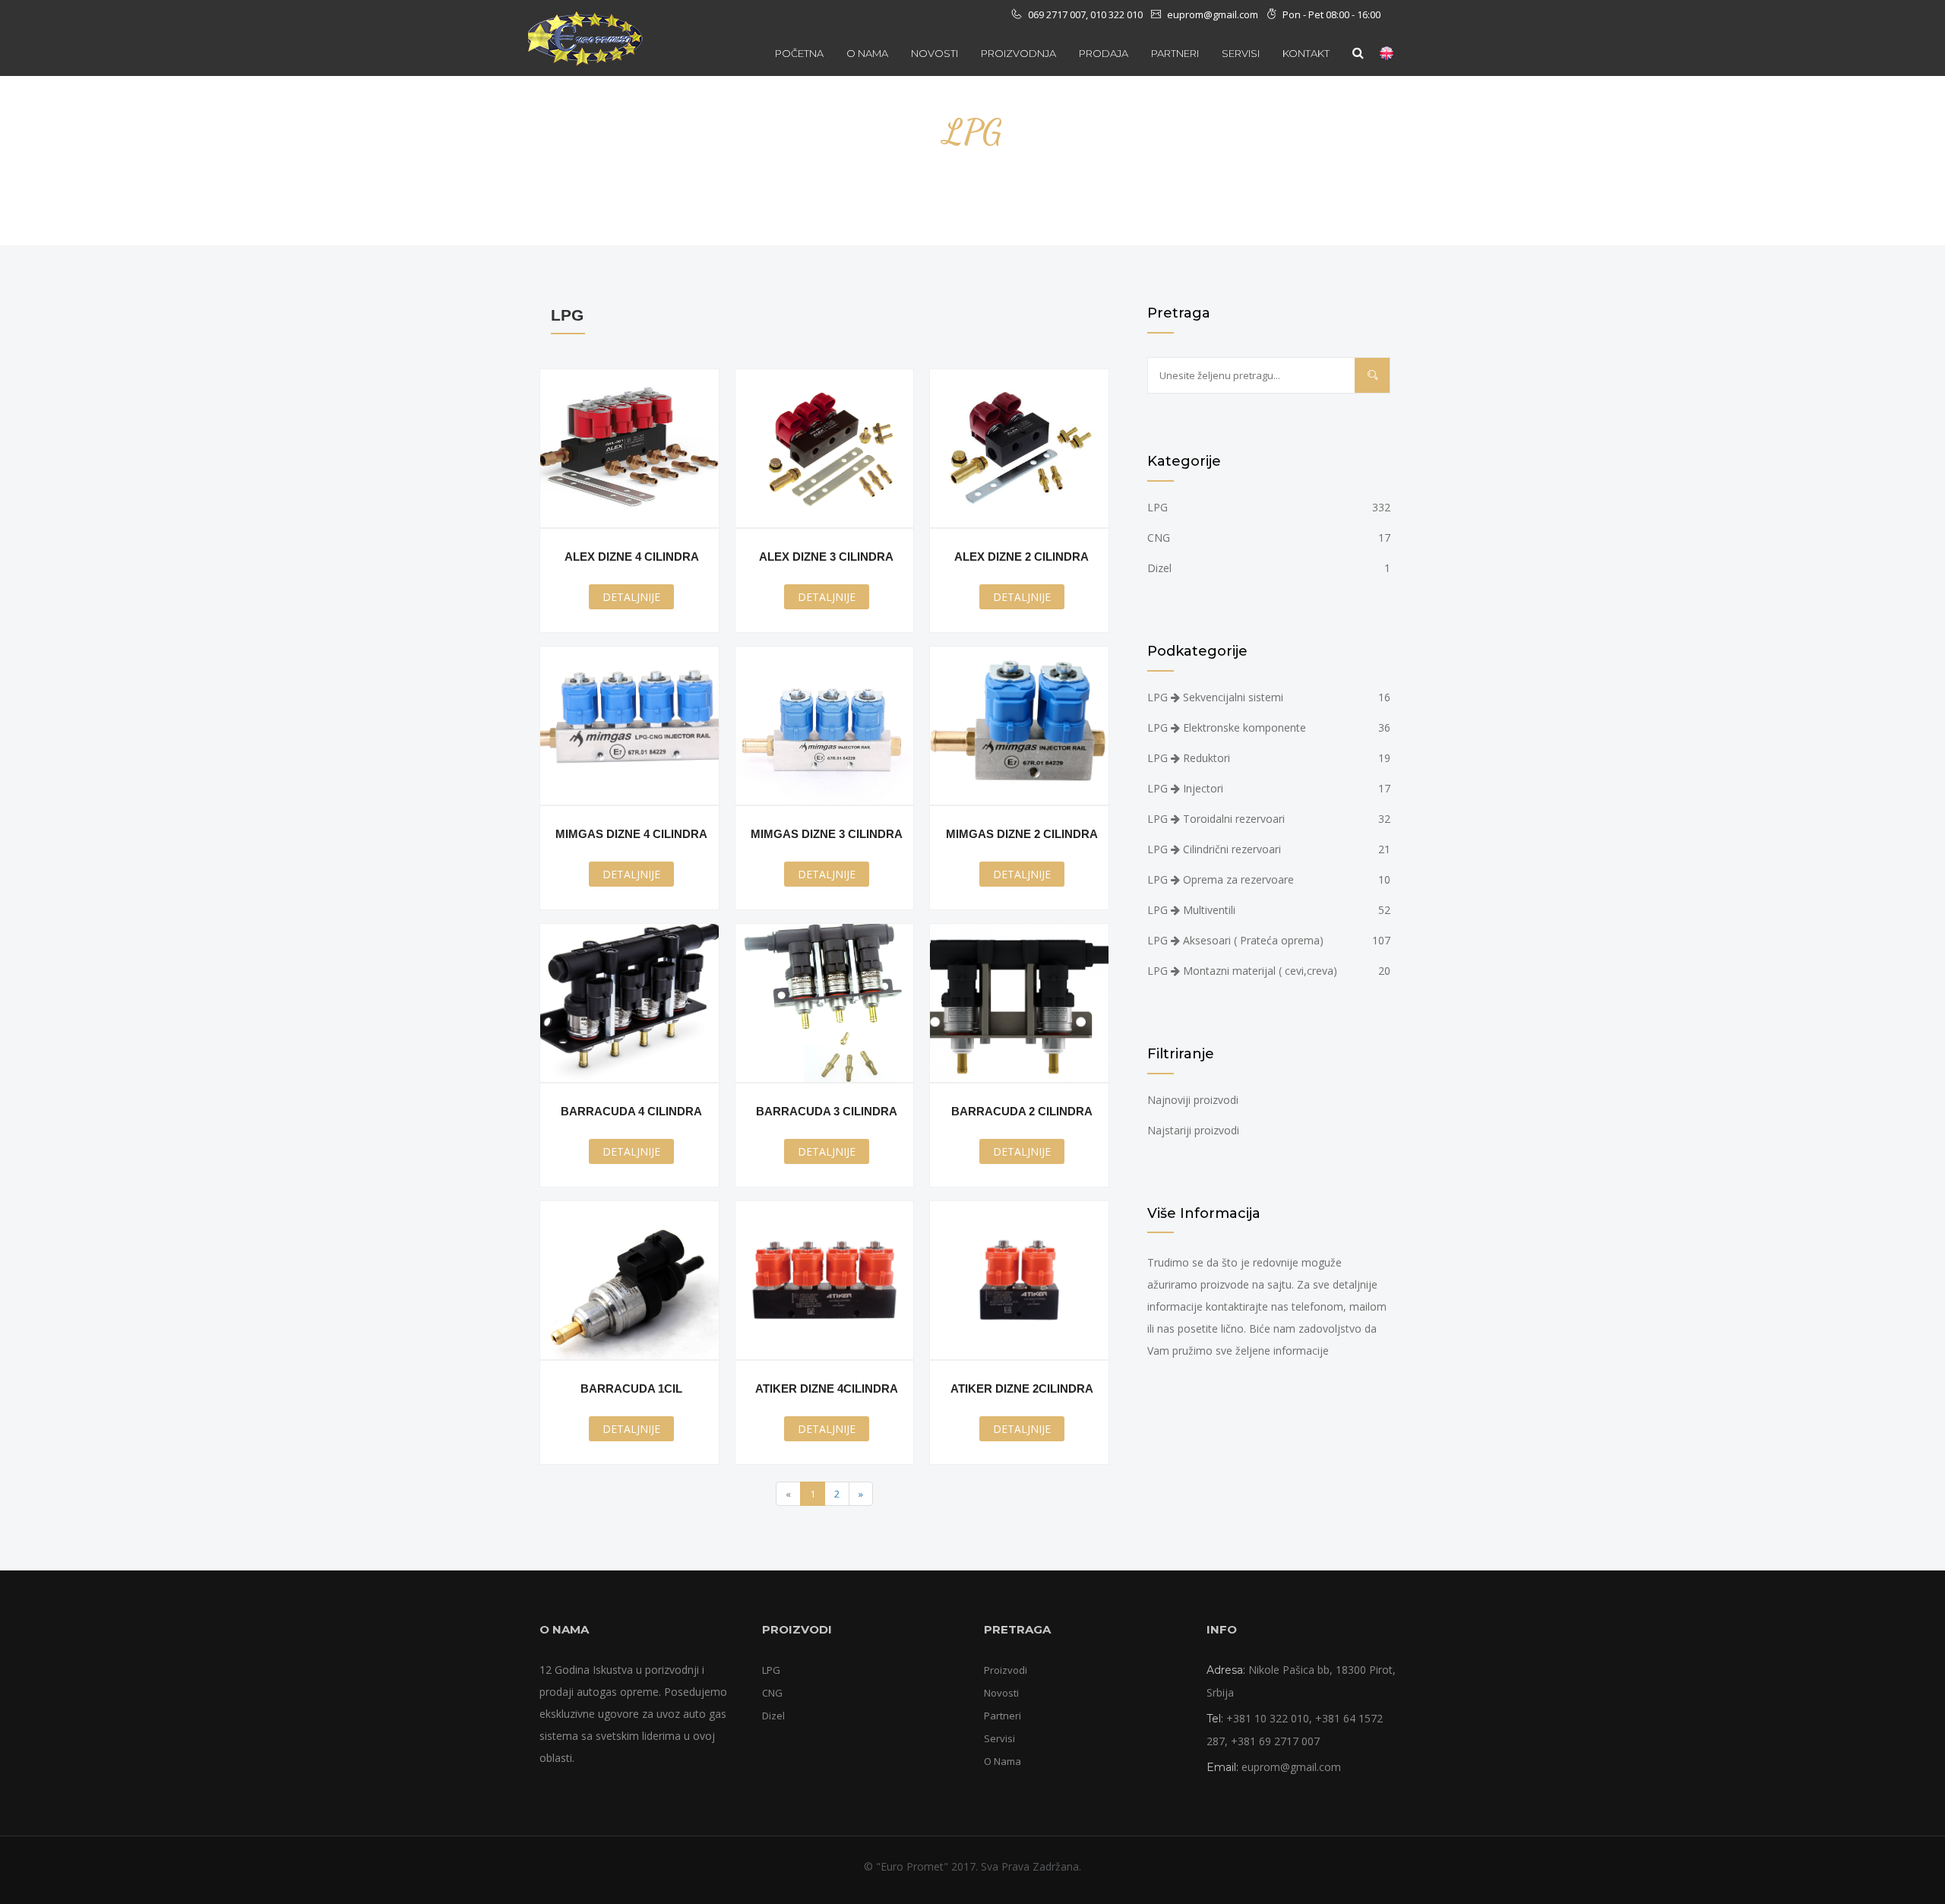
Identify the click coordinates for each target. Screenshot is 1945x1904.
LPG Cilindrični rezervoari (1269, 849)
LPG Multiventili (1269, 910)
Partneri (1175, 53)
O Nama (1003, 1761)
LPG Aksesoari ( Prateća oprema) (1269, 940)
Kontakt (1306, 53)
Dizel (1269, 568)
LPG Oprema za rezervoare (1269, 879)
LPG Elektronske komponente (1269, 727)
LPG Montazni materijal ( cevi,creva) (1269, 971)
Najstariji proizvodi (1193, 1130)
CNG (1269, 538)
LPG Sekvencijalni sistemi (1269, 697)
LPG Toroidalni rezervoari (1269, 819)
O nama (867, 53)
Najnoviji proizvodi (1193, 1100)
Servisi (999, 1738)
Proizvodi (1006, 1670)
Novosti (935, 53)
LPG (1269, 507)
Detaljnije (631, 597)
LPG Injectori (1269, 788)
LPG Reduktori (1269, 758)
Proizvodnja (1018, 53)
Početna (799, 53)
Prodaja (1104, 53)
